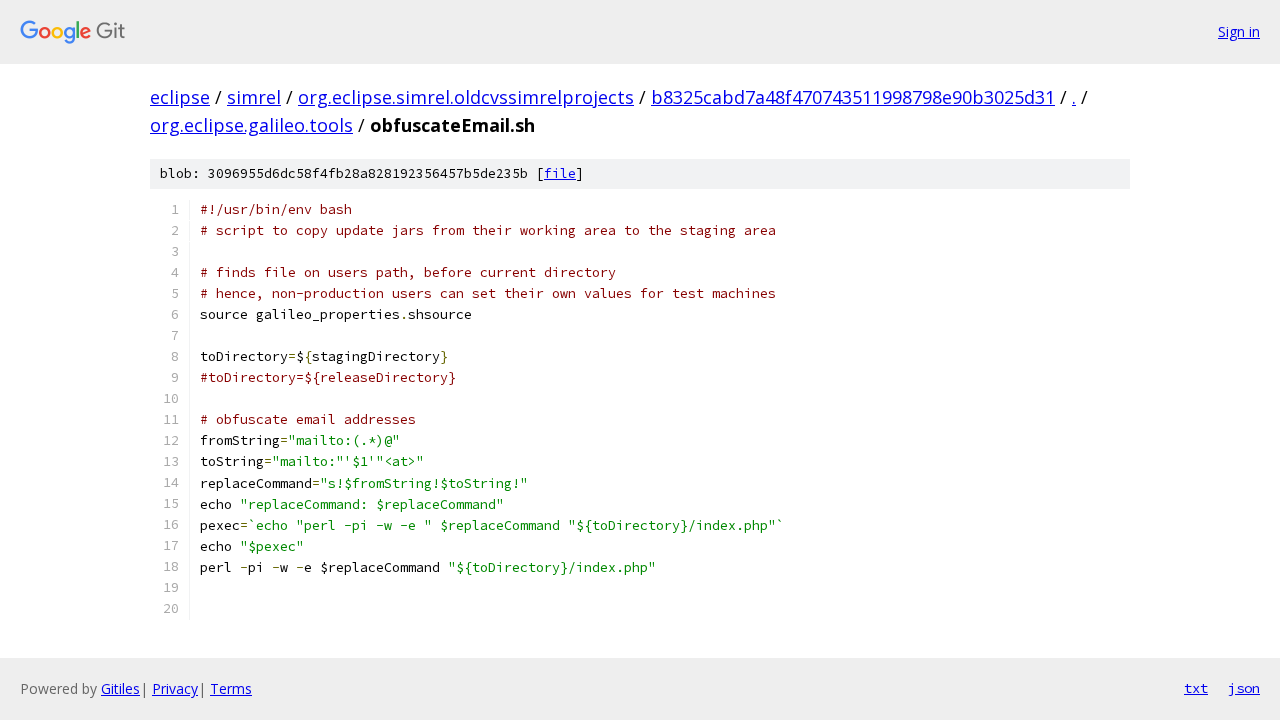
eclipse (180, 97)
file (560, 173)
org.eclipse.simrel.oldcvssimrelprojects (466, 97)
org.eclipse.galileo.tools (251, 125)
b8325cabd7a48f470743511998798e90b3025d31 (853, 97)
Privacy (175, 688)
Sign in (1239, 31)
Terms (231, 688)
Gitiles (120, 688)
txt (1196, 688)
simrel (254, 97)
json (1244, 688)
